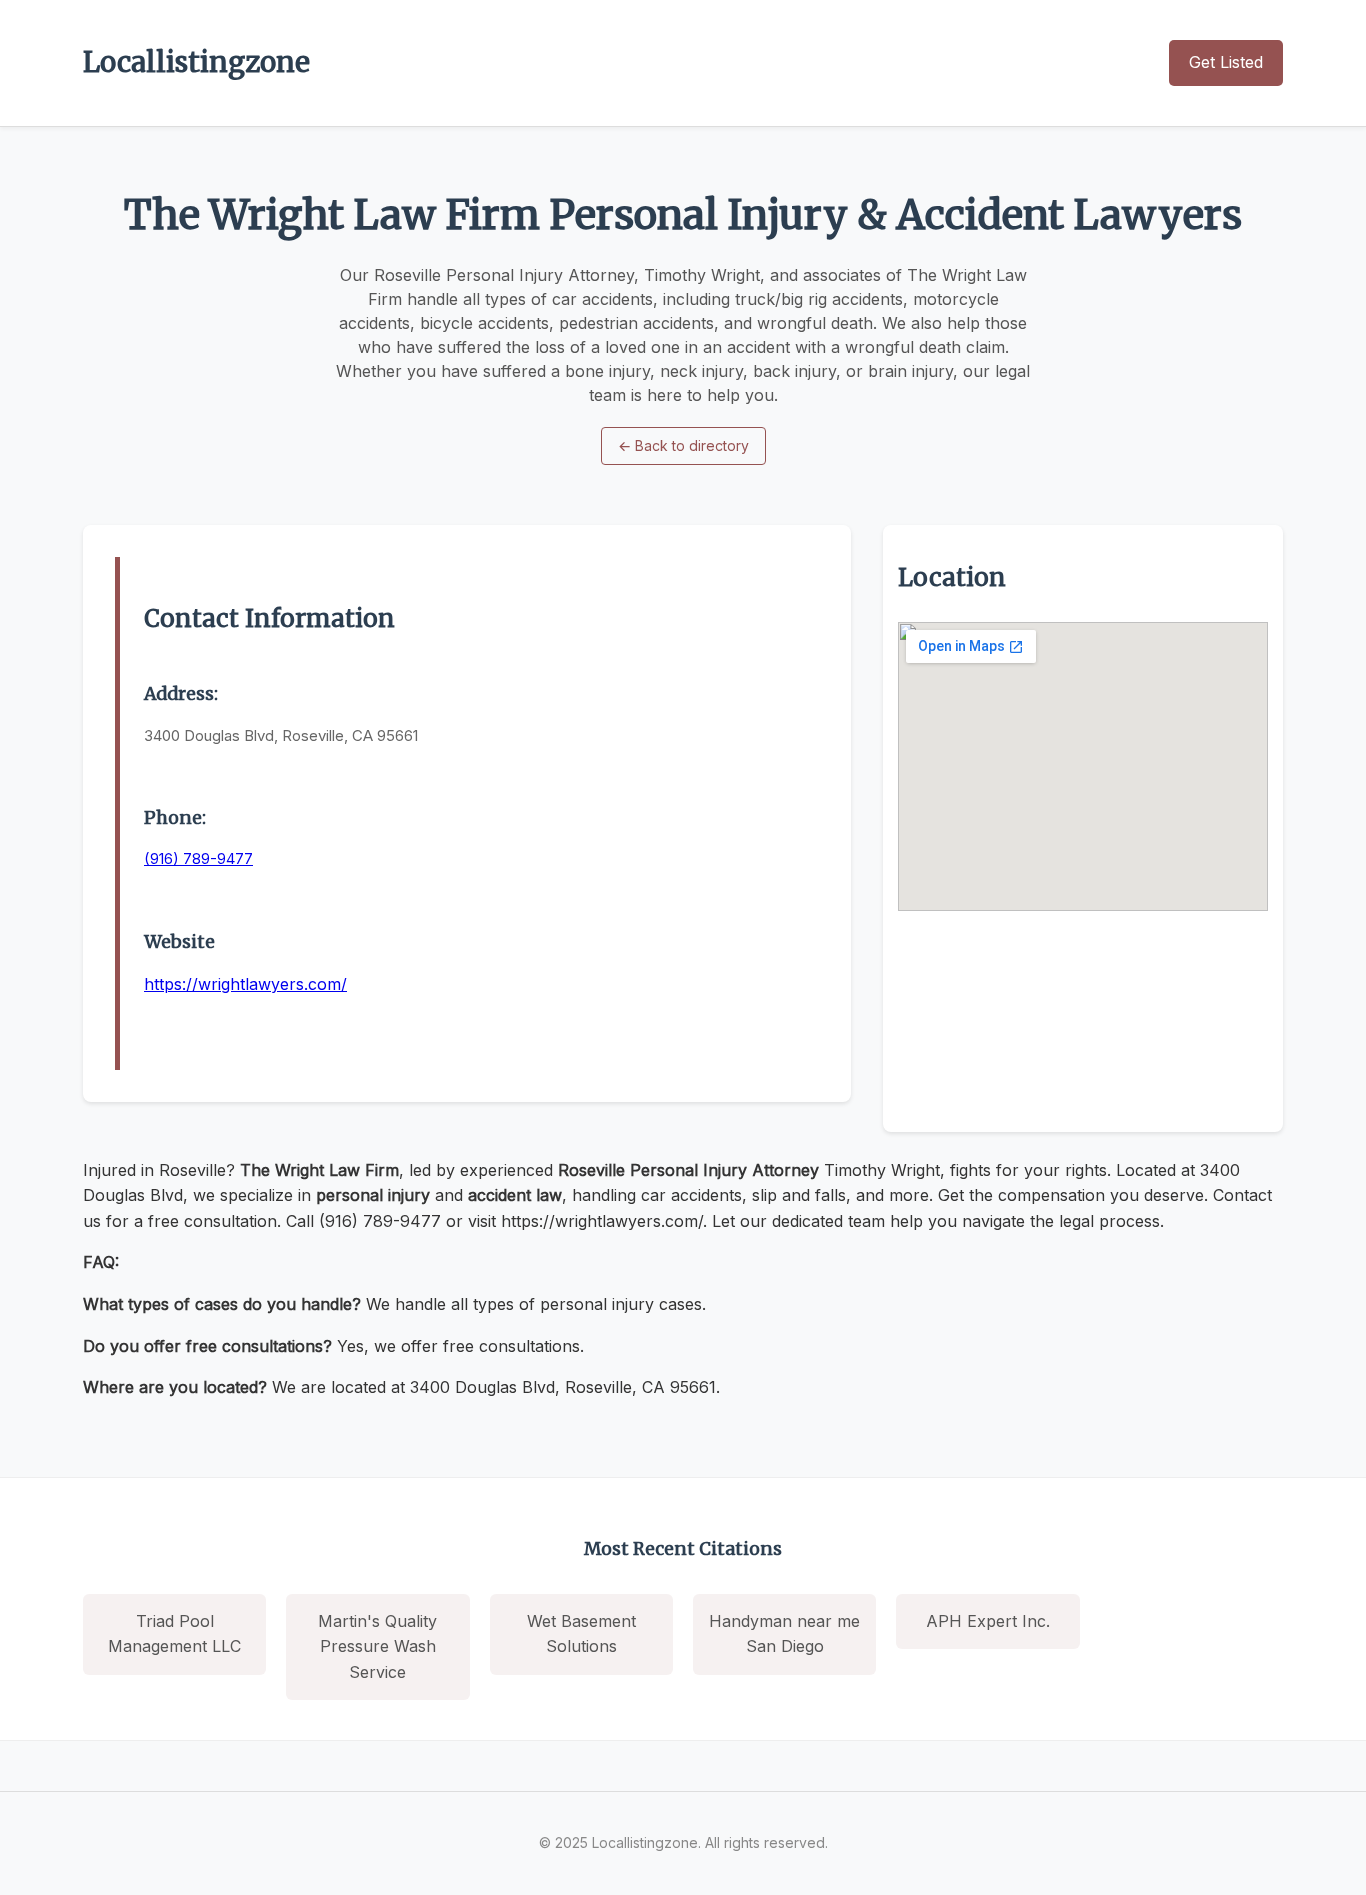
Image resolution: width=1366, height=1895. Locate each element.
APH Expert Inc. (988, 1621)
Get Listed (1226, 62)
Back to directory (683, 445)
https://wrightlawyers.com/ (245, 984)
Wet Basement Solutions (581, 1634)
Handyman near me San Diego (784, 1634)
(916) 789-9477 (198, 858)
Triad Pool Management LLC (174, 1634)
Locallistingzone (196, 62)
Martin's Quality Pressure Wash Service (377, 1646)
